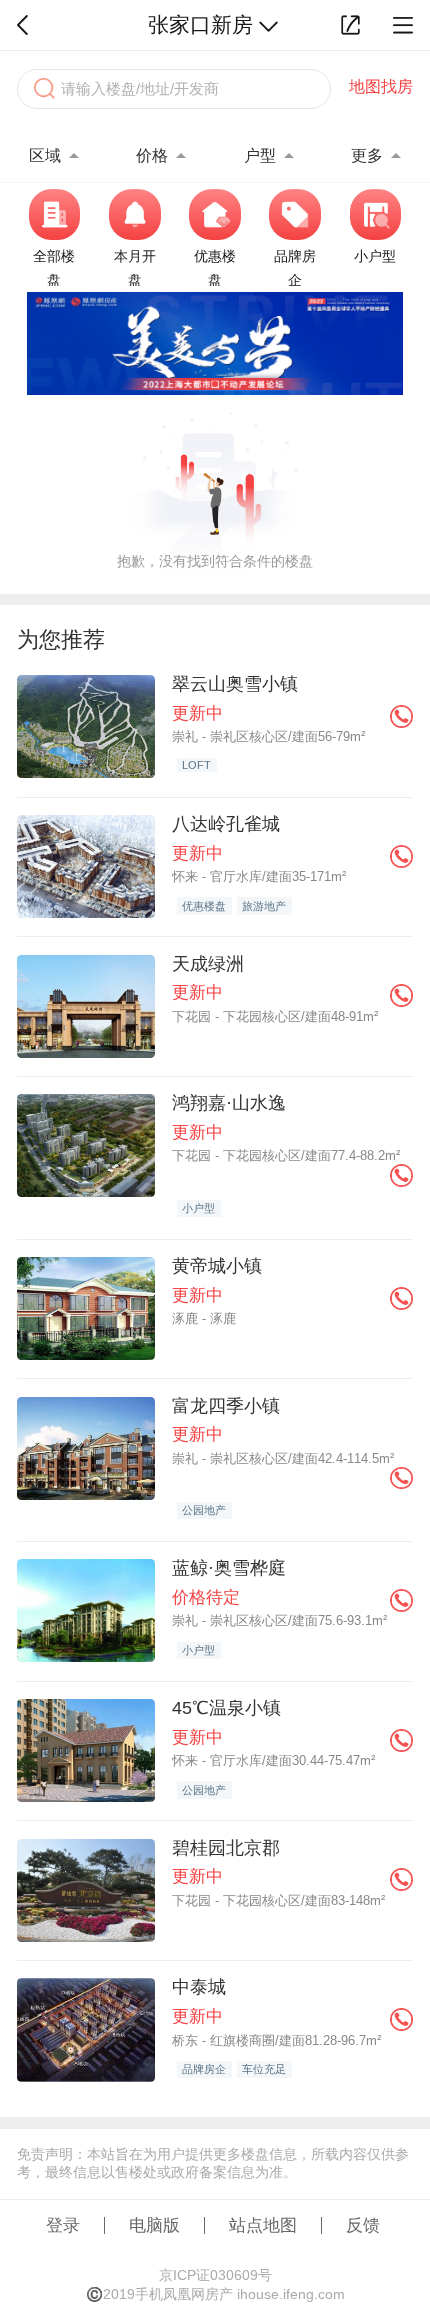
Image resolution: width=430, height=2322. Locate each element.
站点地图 (263, 2225)
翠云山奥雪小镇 (235, 683)
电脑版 (154, 2225)
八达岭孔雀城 (226, 823)
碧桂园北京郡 (226, 1847)
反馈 (363, 2225)
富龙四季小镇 (226, 1405)
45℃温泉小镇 (226, 1707)
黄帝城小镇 (217, 1265)
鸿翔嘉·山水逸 (229, 1102)
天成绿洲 (208, 963)
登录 (63, 2225)
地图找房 (381, 86)
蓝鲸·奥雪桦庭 (229, 1567)
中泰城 (199, 1986)
